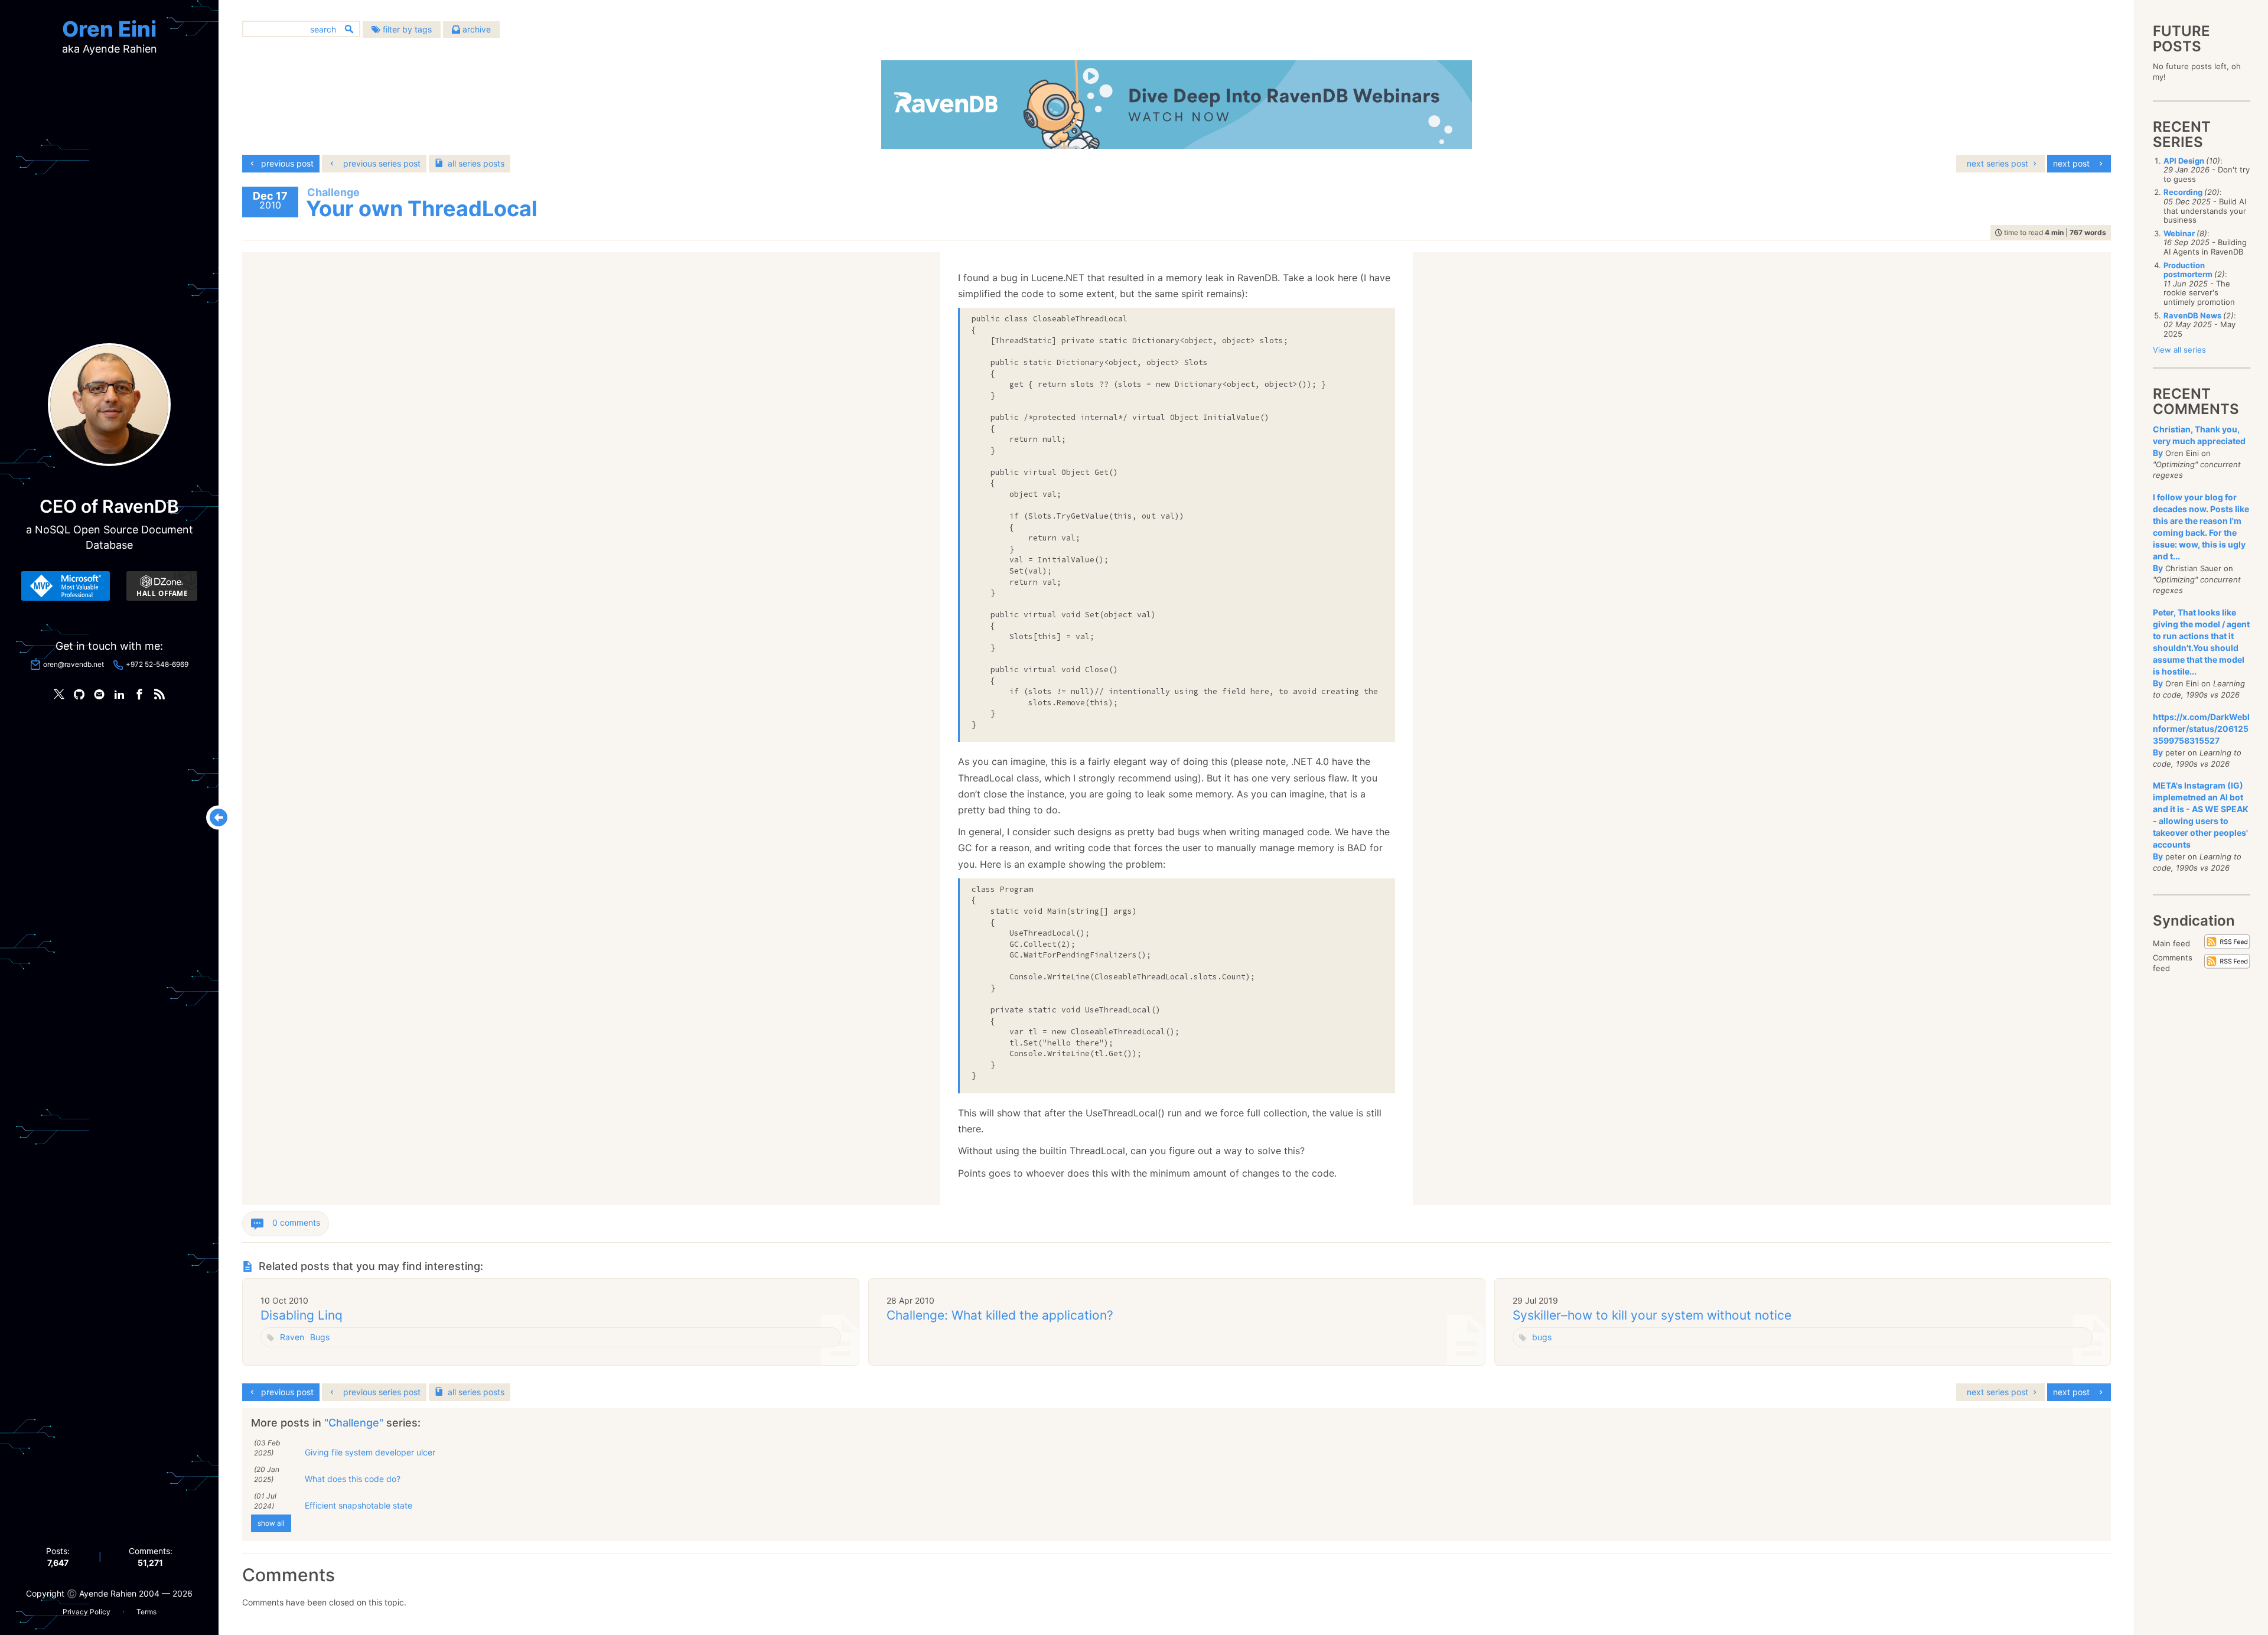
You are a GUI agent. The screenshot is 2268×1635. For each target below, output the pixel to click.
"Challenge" (355, 1423)
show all (271, 1523)
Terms (146, 1612)
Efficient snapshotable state (359, 1505)
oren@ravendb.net (74, 664)
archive (475, 29)
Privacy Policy (87, 1612)
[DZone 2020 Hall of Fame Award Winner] (162, 586)
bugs (1542, 1337)
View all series (2179, 350)
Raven (292, 1337)
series (476, 163)
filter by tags (406, 29)
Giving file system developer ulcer (370, 1452)
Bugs (320, 1337)
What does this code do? (353, 1479)
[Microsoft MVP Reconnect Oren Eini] (66, 586)
